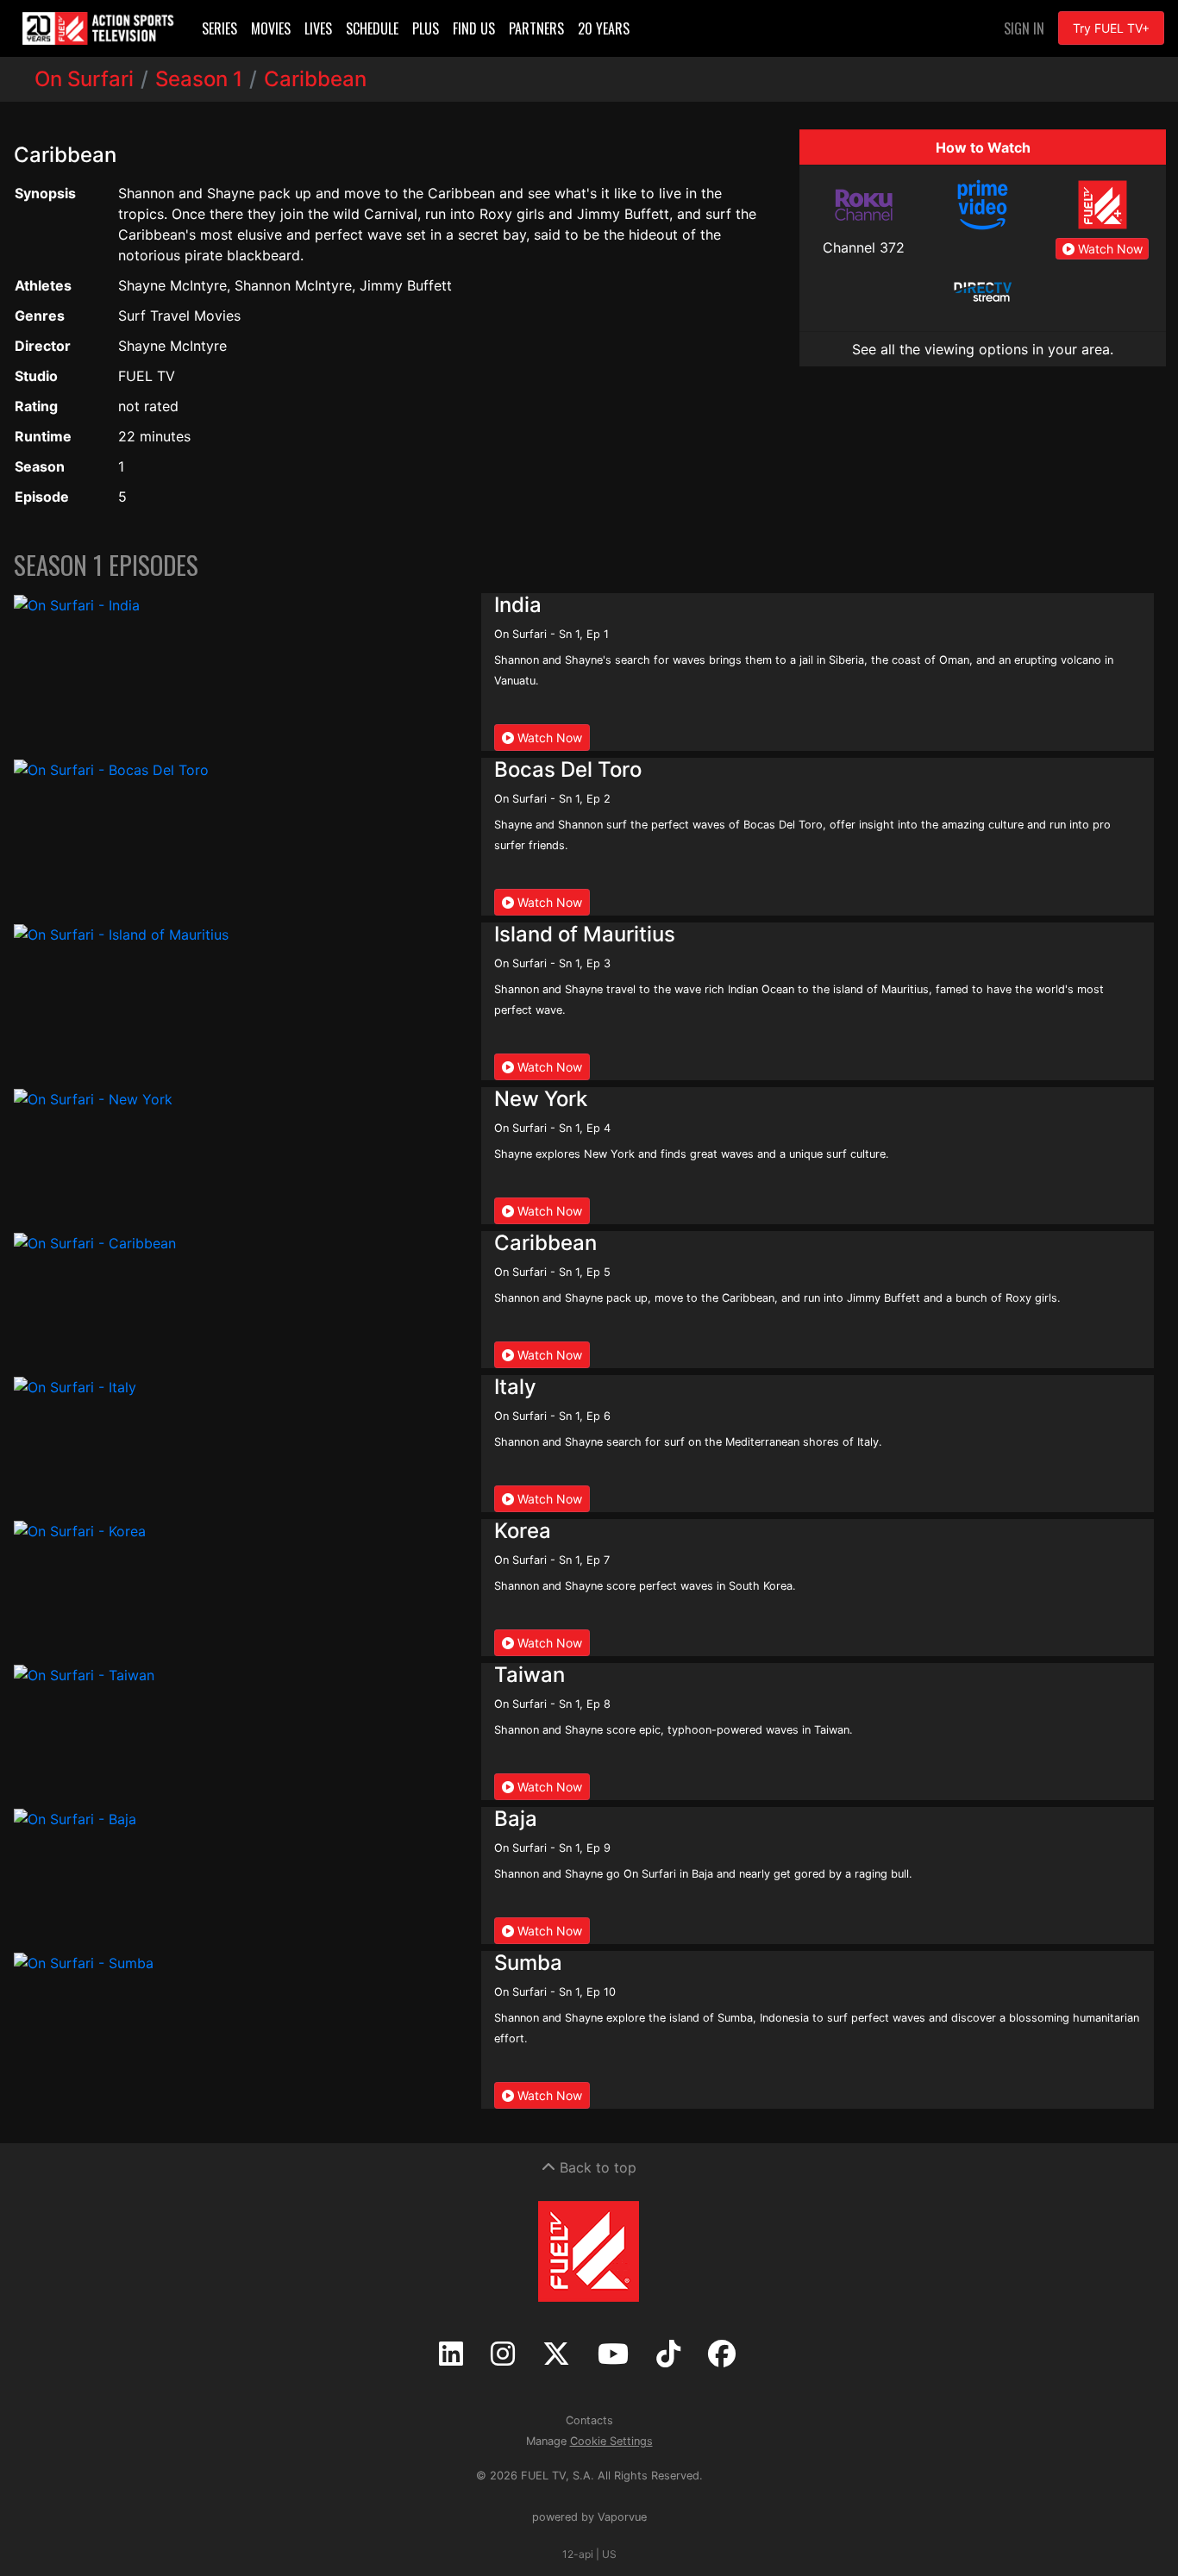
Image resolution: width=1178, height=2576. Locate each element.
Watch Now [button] (1109, 249)
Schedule (372, 28)
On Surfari (84, 79)
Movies (271, 28)
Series (219, 28)
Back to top (596, 2167)
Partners (536, 28)
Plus (426, 28)
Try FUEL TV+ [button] (1111, 28)
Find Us (474, 28)
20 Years (604, 28)
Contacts (589, 2420)
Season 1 (199, 79)
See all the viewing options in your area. (983, 349)
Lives (318, 28)
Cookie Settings (611, 2441)
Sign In (1024, 28)
